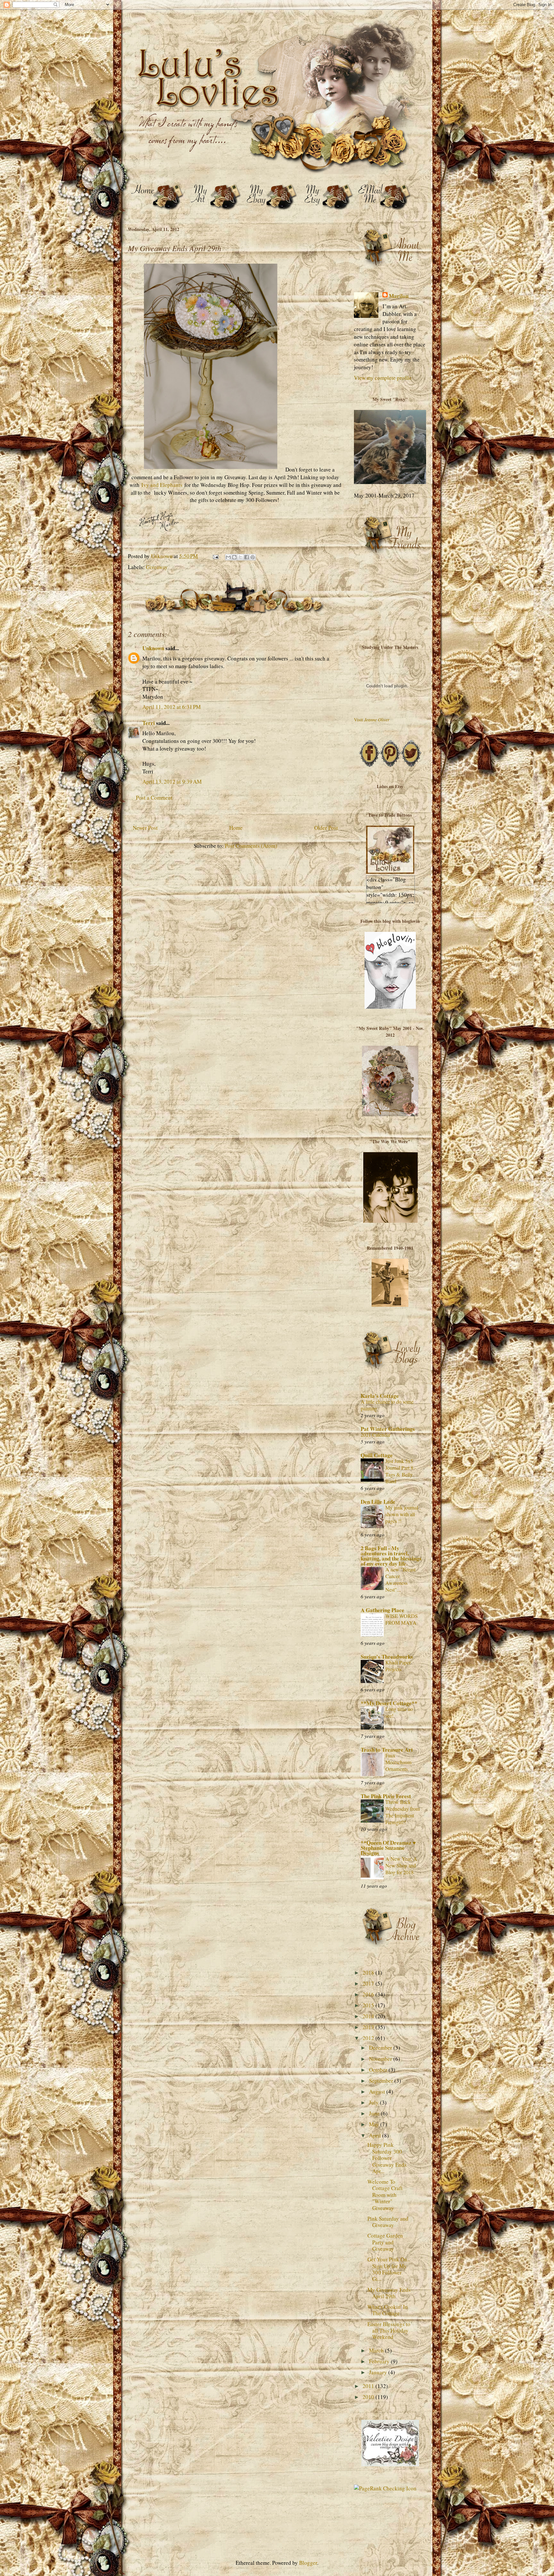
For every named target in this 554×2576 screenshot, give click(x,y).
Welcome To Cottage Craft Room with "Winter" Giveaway (385, 2195)
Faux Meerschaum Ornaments (399, 1762)
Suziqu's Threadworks (387, 1657)
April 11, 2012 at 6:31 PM (172, 707)
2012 (369, 2038)
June (375, 2113)
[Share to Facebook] (247, 557)
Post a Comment (154, 798)
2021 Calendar (376, 1435)
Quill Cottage (377, 1455)
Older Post (326, 828)
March (377, 2350)
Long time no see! (399, 1712)
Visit (372, 720)
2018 (369, 1972)
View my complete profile (383, 378)
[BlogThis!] (234, 557)
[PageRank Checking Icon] (385, 2488)
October (379, 2070)
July (374, 2102)
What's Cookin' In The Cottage (388, 2310)
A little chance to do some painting (387, 1405)
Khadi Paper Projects (398, 1666)
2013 (369, 2027)
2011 (369, 2386)
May (375, 2124)
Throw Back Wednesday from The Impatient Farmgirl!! (403, 1812)
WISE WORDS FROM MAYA (402, 1619)
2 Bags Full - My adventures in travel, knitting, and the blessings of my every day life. (391, 1556)
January (379, 2372)
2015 (369, 2005)
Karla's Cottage (380, 1396)
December (381, 2048)
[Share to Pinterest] (253, 557)
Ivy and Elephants (162, 485)
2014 (369, 2016)
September (382, 2081)
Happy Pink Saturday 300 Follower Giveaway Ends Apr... (387, 2158)
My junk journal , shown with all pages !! (403, 1514)
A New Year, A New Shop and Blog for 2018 (401, 1866)
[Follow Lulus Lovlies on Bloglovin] (390, 1007)
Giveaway (157, 567)
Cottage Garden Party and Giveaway (385, 2242)
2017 (369, 1983)
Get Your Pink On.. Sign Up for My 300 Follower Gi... (389, 2269)
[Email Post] (215, 556)
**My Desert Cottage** (389, 1703)
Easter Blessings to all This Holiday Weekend (389, 2331)
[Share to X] (240, 557)
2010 (369, 2397)
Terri (149, 723)
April (376, 2135)
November (381, 2059)
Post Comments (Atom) (251, 846)
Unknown (153, 648)
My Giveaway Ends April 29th (389, 2293)
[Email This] (228, 557)
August (378, 2091)
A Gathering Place (382, 1610)
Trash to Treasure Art (387, 1750)
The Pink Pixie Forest (386, 1796)
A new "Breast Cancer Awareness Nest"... (400, 1580)
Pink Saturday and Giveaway (388, 2222)
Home (236, 828)
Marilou (399, 296)
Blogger (308, 2563)
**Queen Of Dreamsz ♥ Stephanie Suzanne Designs (388, 1848)
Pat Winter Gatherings (388, 1429)
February (380, 2361)
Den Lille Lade (378, 1502)
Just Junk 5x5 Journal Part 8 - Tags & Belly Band (401, 1471)
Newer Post (145, 828)
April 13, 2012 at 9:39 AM (172, 782)
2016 (369, 1994)
